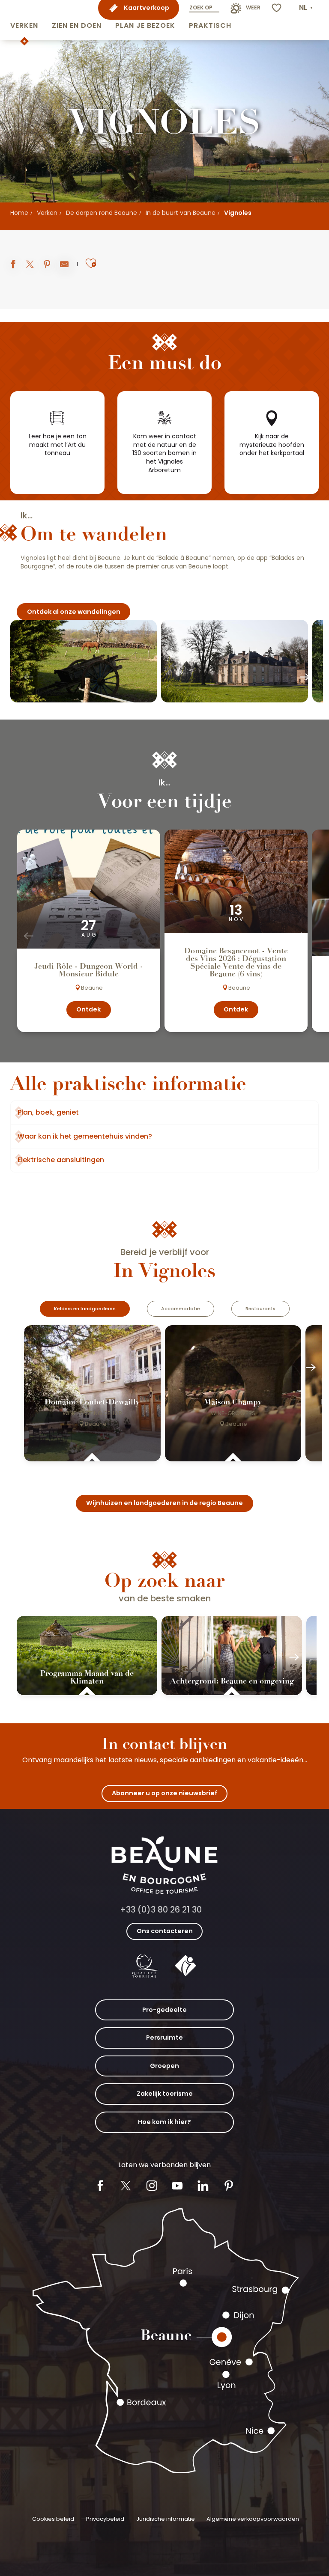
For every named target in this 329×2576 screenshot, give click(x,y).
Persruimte (164, 2038)
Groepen (164, 2066)
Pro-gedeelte (164, 2010)
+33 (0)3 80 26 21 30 (161, 1910)
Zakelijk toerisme (165, 2094)
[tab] (85, 1309)
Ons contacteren (165, 1931)
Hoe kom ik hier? (164, 2122)
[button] (24, 20)
